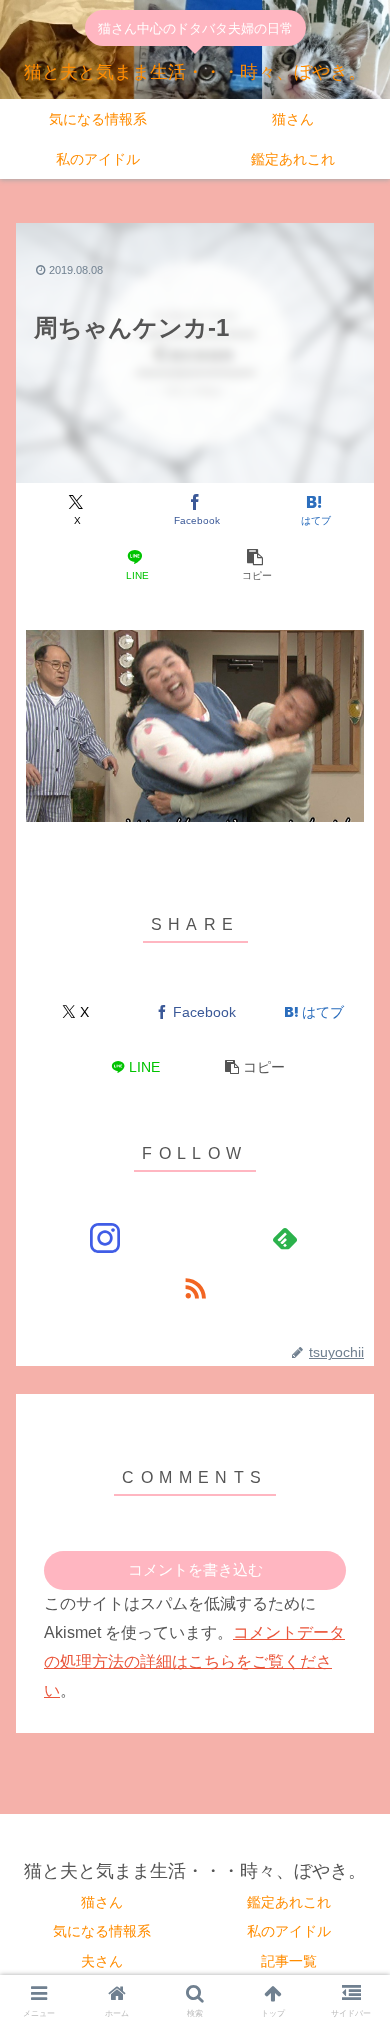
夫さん (102, 1961)
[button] (254, 565)
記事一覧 (289, 1961)
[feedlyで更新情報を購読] (285, 1238)
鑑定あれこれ (289, 1902)
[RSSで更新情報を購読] (194, 1288)
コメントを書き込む (195, 1569)
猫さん (102, 1902)
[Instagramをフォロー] (104, 1238)
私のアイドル (289, 1931)
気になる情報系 (102, 1931)
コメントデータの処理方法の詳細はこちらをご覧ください (194, 1661)
